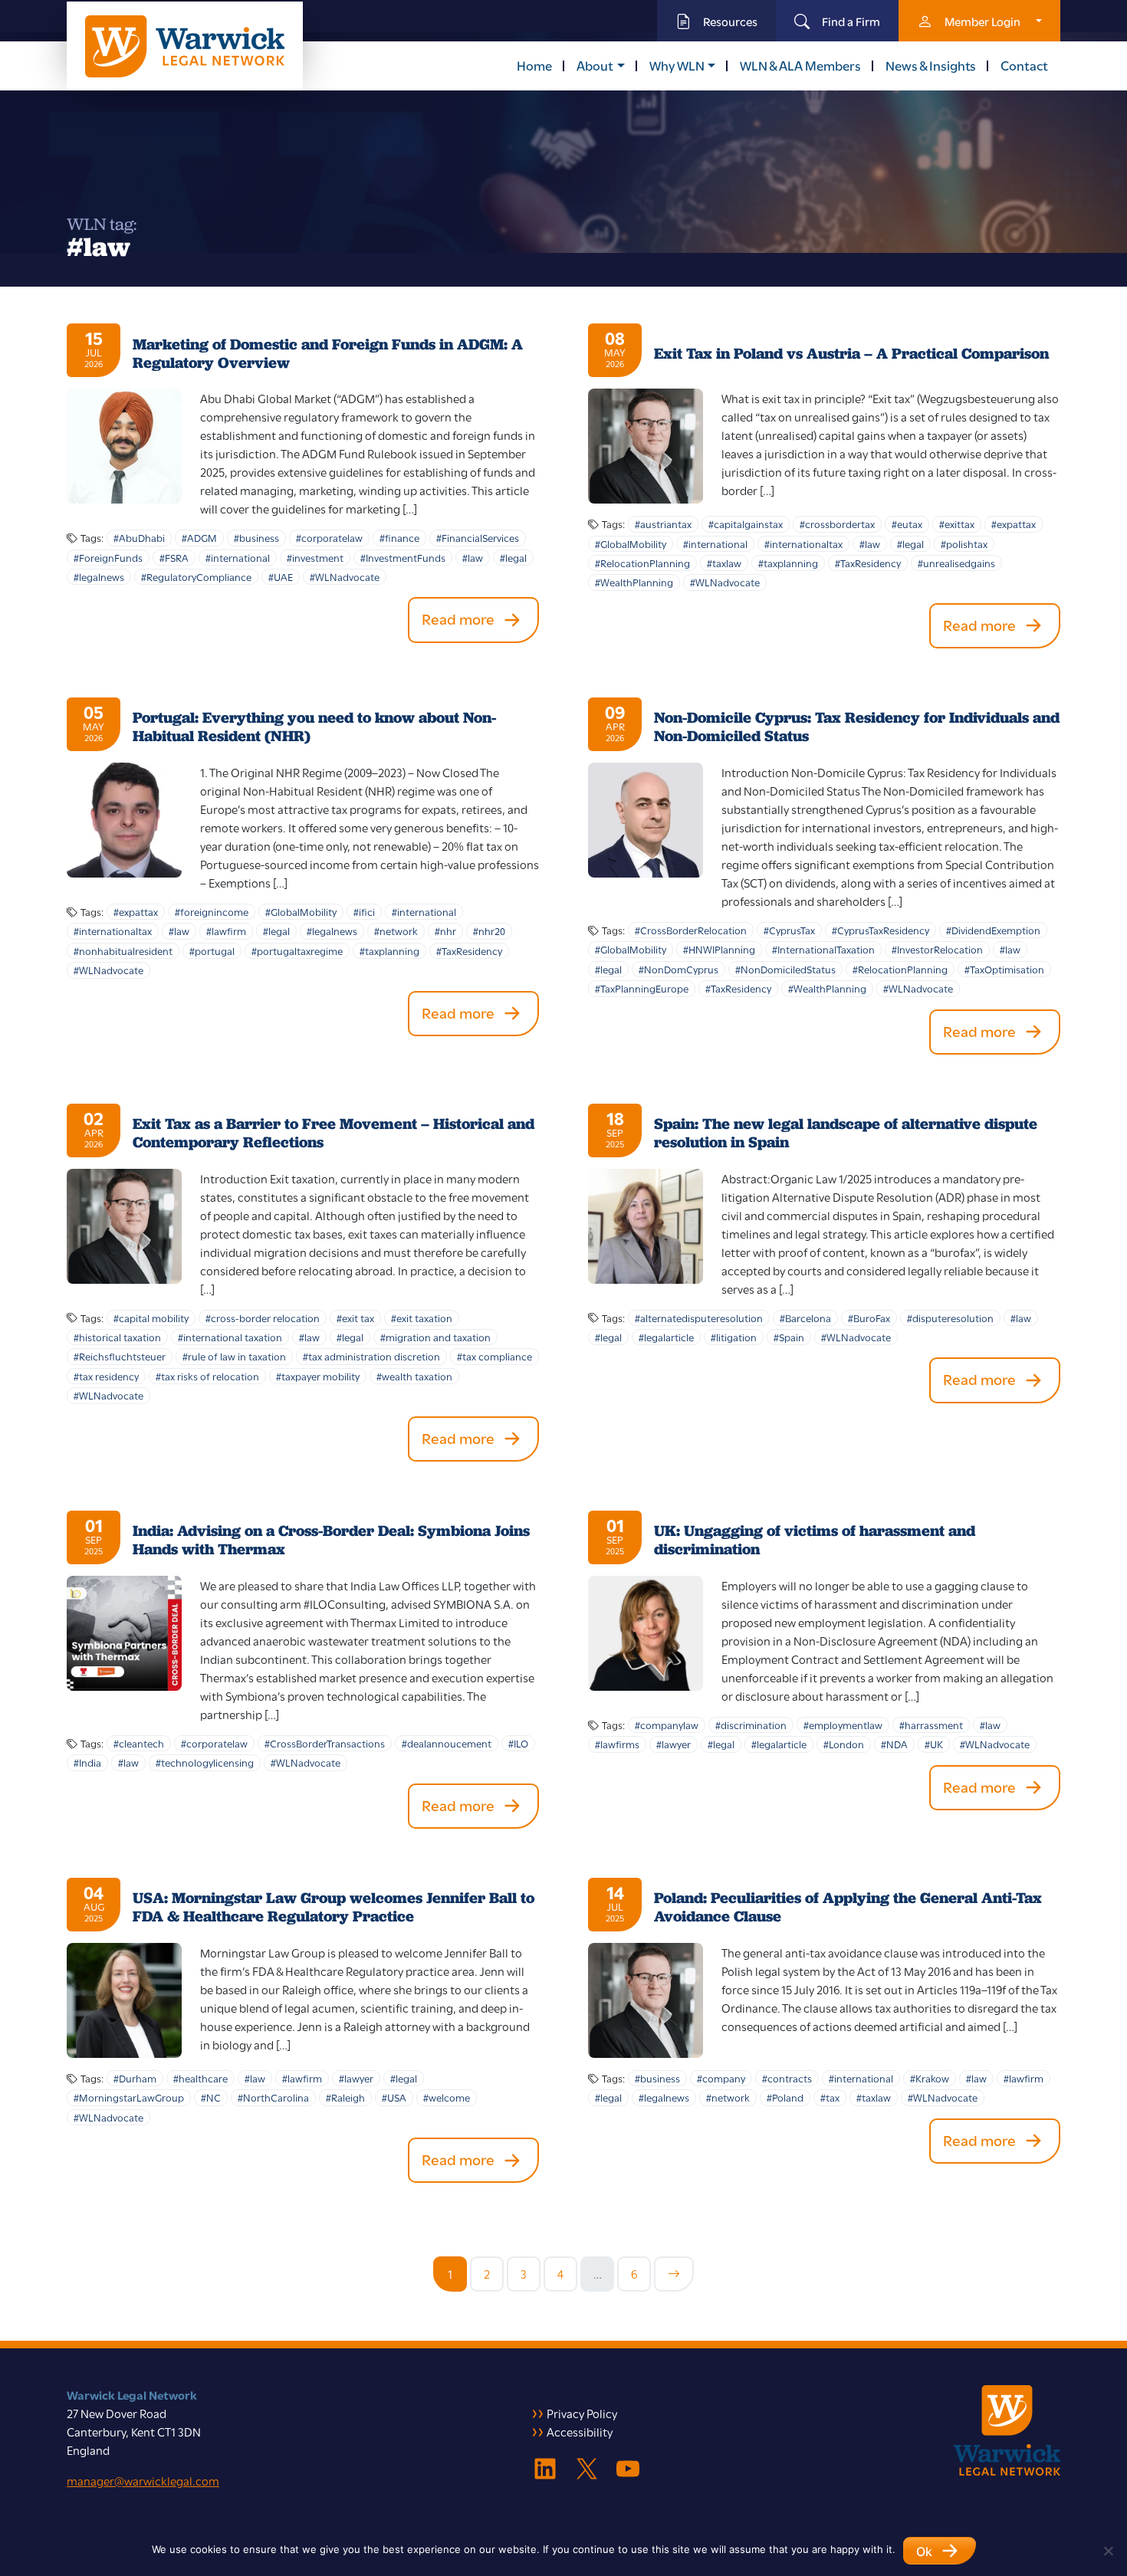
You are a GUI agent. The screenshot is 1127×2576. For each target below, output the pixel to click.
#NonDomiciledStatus (785, 969)
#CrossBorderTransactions (325, 1743)
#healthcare (200, 2078)
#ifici (364, 911)
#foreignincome (212, 911)
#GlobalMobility (631, 543)
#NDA (894, 1744)
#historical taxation (117, 1337)
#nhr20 (489, 930)
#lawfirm (226, 930)
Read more (458, 618)
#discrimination (751, 1724)
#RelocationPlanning (642, 563)
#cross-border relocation (263, 1318)
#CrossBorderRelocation (691, 930)
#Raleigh (345, 2097)
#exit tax (355, 1318)
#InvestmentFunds (403, 557)
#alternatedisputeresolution (699, 1318)
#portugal (212, 950)
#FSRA (174, 557)
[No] (1108, 2551)
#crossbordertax (837, 523)
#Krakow (930, 2078)
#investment (315, 557)
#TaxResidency (868, 563)
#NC (211, 2097)
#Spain (789, 1337)
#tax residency (106, 1376)
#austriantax (663, 523)
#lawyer (674, 1744)
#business (256, 537)
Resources (730, 21)
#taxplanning (788, 563)
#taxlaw (724, 563)
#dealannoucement (447, 1743)
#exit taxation (422, 1318)
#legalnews (99, 576)
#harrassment (931, 1724)
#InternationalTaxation (823, 949)
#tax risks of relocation (207, 1376)
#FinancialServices (478, 537)
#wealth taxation (414, 1376)
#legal (513, 557)
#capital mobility (151, 1318)
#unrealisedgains (956, 563)
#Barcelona (805, 1318)
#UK (934, 1744)
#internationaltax (803, 543)
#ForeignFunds (108, 557)
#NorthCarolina (273, 2097)
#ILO (518, 1743)
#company (721, 2078)
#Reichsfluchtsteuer (120, 1356)
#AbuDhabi (139, 537)
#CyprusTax (789, 930)
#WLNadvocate (345, 576)
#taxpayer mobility (318, 1376)
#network (396, 930)
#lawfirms (617, 1744)
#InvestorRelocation (937, 949)
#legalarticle (666, 1337)
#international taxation (230, 1337)
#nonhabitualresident (123, 950)
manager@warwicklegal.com (143, 2480)
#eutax (907, 523)
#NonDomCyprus (678, 969)
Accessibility (580, 2431)
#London (844, 1744)
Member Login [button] (982, 21)
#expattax (1014, 523)
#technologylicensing (205, 1762)
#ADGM (199, 537)
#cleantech (139, 1743)
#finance (399, 537)
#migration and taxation (435, 1337)
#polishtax (964, 543)
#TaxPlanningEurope (642, 988)
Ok (924, 2551)
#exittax (957, 523)
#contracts (787, 2078)
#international (238, 557)
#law (473, 557)
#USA (394, 2097)
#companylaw (667, 1724)
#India (87, 1762)
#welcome (447, 2097)
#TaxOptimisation (1004, 969)
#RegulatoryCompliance (196, 576)
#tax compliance (495, 1356)
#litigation (734, 1337)
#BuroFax (869, 1318)
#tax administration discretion (371, 1356)
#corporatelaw (329, 537)
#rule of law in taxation (234, 1356)
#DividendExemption (993, 930)
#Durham (135, 2078)
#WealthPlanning (634, 582)
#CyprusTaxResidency (881, 930)
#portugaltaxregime (297, 950)
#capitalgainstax (746, 523)
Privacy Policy (582, 2413)
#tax (830, 2097)
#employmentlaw (843, 1724)
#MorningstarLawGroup (129, 2097)
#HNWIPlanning (719, 949)
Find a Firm (851, 21)
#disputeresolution (950, 1318)
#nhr (445, 930)
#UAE (281, 576)
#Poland (785, 2097)
